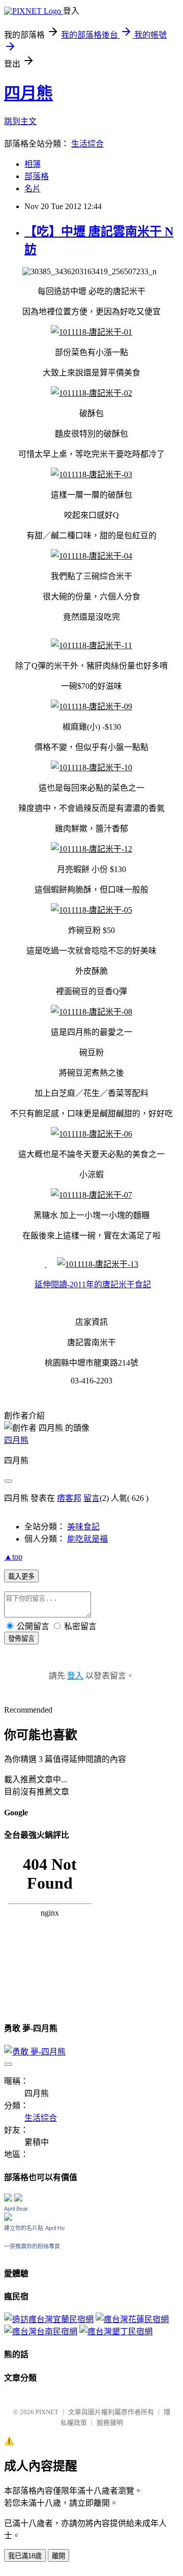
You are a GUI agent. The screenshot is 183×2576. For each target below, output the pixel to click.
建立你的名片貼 (24, 2228)
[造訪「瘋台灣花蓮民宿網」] (132, 2319)
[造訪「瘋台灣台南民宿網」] (41, 2332)
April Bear (16, 2209)
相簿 (33, 164)
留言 (91, 1498)
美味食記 (83, 1527)
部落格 (37, 176)
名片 (33, 189)
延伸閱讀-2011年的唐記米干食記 (93, 1284)
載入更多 (21, 1576)
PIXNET (47, 2412)
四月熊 (28, 93)
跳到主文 (20, 121)
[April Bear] (8, 2218)
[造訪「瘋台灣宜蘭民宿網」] (49, 2319)
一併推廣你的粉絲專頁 (32, 2246)
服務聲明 (110, 2423)
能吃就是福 (87, 1539)
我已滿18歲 (25, 2556)
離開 (58, 2556)
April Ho (55, 2228)
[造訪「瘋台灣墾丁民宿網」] (116, 2332)
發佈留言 (21, 1639)
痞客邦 (69, 1498)
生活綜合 (87, 144)
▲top (13, 1557)
